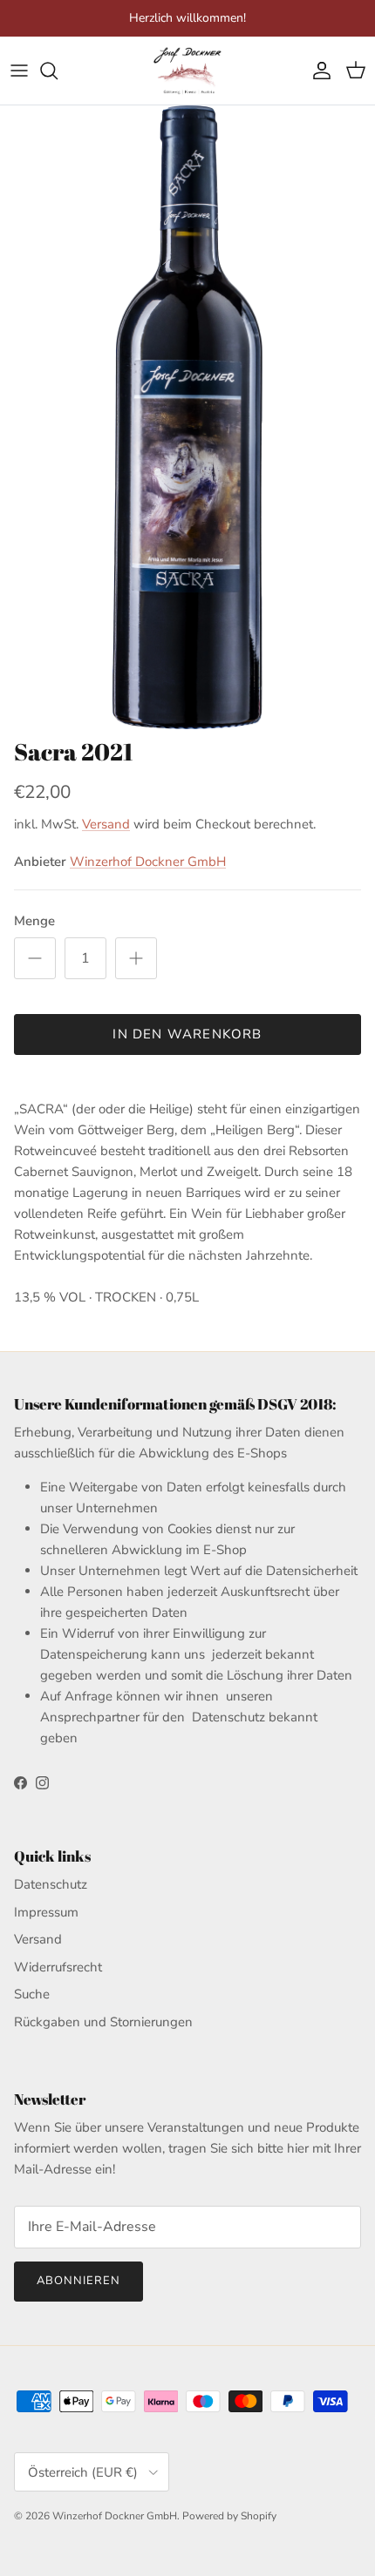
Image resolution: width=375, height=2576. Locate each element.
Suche (32, 1994)
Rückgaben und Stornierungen (103, 2022)
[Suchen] (58, 71)
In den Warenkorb (187, 1034)
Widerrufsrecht (58, 1967)
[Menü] (19, 71)
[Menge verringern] (35, 958)
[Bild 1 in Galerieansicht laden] (187, 418)
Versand (106, 824)
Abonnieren (78, 2281)
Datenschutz (51, 1884)
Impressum (46, 1912)
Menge (34, 921)
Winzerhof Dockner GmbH (148, 862)
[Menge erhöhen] (136, 958)
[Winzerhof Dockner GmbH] (187, 71)
